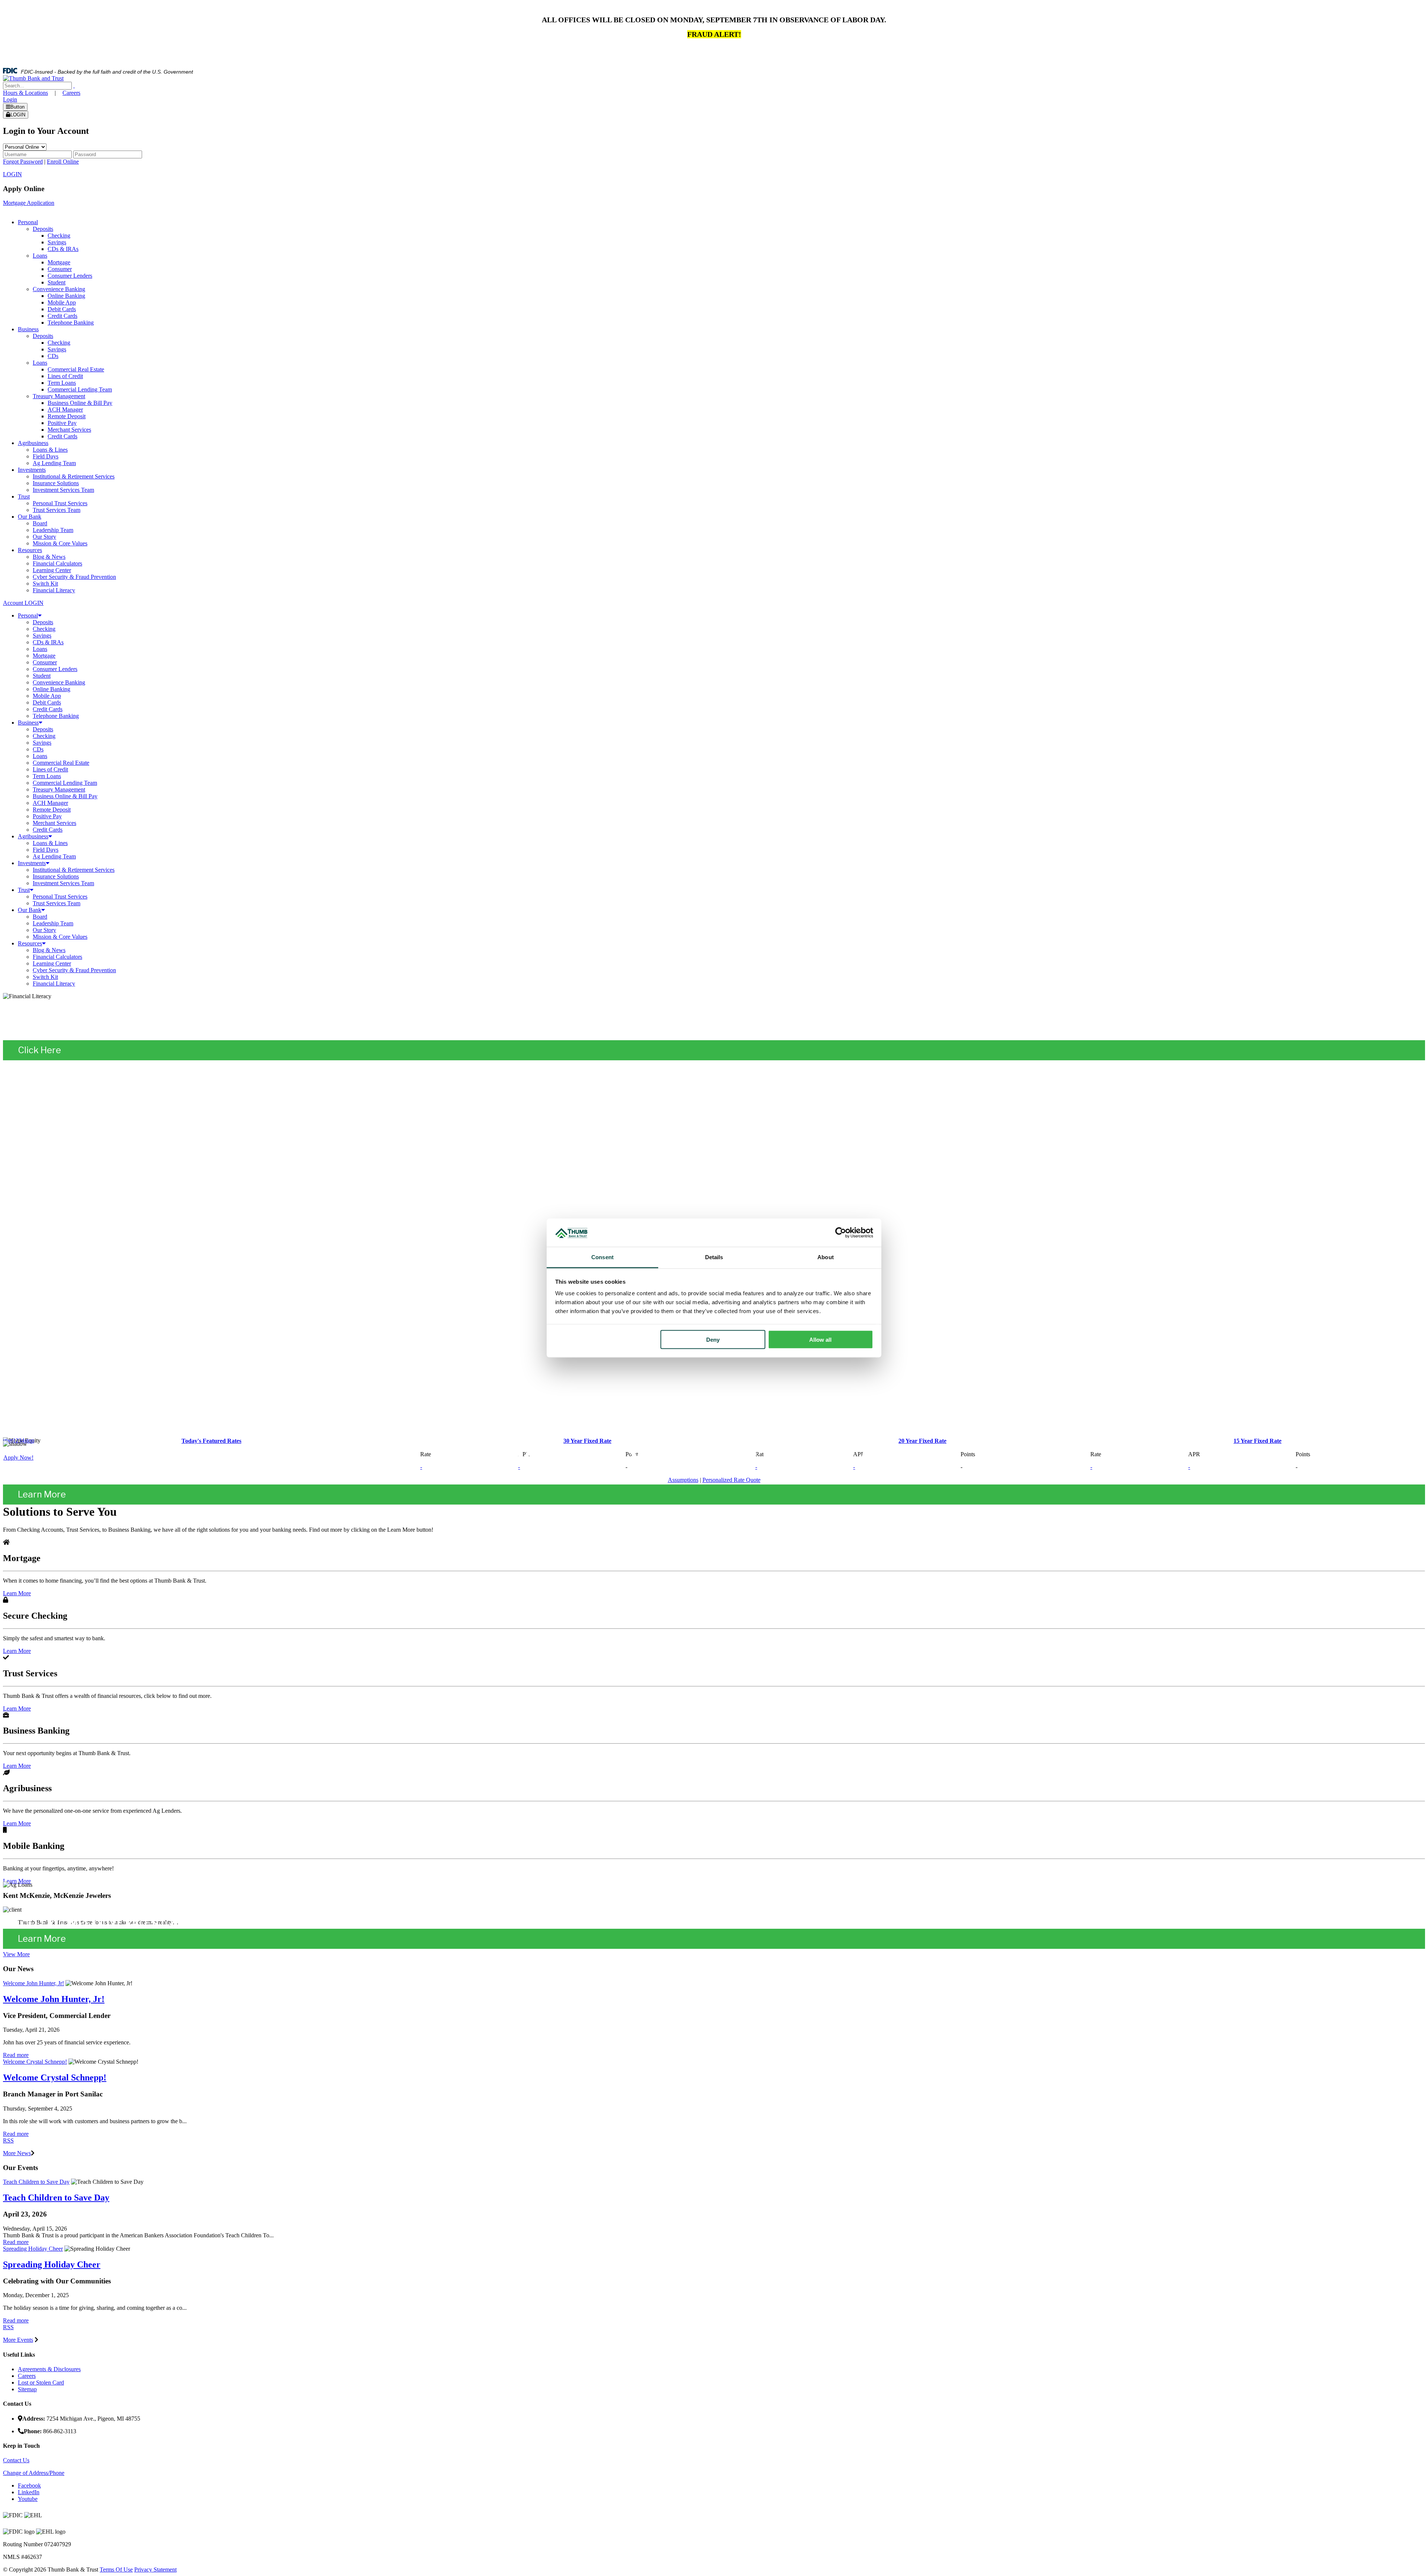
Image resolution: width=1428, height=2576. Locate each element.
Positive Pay (47, 816)
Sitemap (27, 2389)
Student (42, 676)
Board (40, 917)
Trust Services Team (57, 903)
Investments (32, 863)
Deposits (43, 622)
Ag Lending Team (54, 856)
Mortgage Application (29, 203)
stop (29, 1440)
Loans (40, 649)
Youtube (28, 2499)
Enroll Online (63, 162)
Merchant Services (54, 823)
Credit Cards (48, 709)
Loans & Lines (50, 843)
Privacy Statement (155, 2569)
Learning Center (52, 963)
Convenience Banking (59, 682)
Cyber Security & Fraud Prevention (74, 970)
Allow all (820, 1339)
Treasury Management (59, 789)
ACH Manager (50, 803)
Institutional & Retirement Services (74, 870)
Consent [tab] (602, 1257)
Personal (28, 615)
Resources (30, 943)
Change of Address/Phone (34, 2473)
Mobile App (47, 696)
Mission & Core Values (60, 937)
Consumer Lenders (55, 669)
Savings (42, 636)
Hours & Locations (25, 93)
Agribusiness (33, 836)
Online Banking (52, 689)
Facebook (29, 2485)
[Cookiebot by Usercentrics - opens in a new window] (841, 1233)
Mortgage (44, 656)
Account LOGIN (23, 603)
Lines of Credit (50, 769)
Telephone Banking (56, 716)
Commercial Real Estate (61, 763)
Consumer (45, 662)
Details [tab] (714, 1257)
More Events (18, 2340)
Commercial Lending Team (65, 783)
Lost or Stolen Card (41, 2382)
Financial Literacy (54, 984)
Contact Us (16, 2460)
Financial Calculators (57, 957)
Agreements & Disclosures (49, 2369)
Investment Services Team (63, 883)
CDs (38, 749)
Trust (24, 890)
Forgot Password (23, 162)
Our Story (44, 930)
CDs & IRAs (48, 642)
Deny (713, 1339)
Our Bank (30, 910)
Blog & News (49, 950)
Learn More (42, 1494)
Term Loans (47, 776)
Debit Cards (47, 702)
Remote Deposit (52, 810)
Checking (44, 629)
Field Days (46, 850)
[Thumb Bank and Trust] (33, 78)
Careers (71, 93)
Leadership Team (53, 923)
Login (10, 99)
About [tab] (826, 1257)
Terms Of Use (116, 2569)
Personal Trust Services (60, 897)
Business (28, 723)
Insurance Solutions (56, 876)
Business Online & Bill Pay (65, 796)
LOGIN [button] (12, 174)
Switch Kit (45, 977)
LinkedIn (29, 2492)
